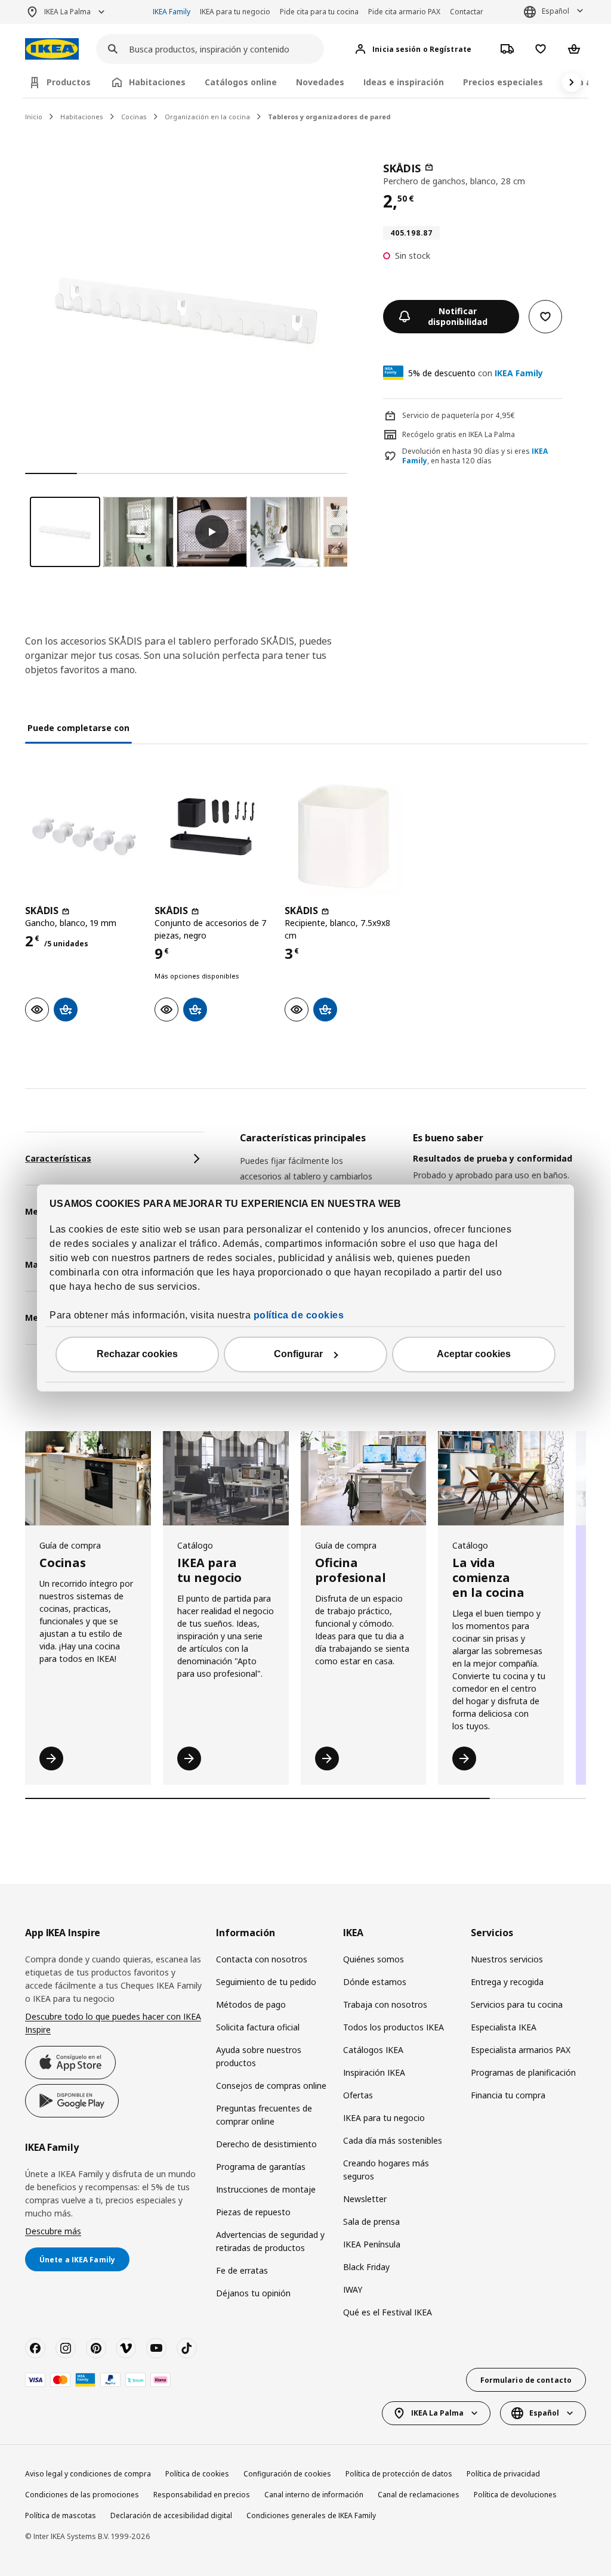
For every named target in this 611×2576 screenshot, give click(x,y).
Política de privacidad (503, 2474)
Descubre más (53, 2231)
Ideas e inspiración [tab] (404, 82)
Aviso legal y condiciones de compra (88, 2474)
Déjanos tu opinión (253, 2293)
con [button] (476, 373)
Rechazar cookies (137, 1354)
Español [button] (556, 11)
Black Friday (366, 2267)
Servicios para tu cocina (517, 2004)
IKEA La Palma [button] (67, 12)
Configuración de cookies (287, 2474)
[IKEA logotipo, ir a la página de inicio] (52, 49)
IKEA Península (372, 2244)
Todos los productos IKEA (394, 2027)
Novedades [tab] (320, 82)
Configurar (298, 1354)
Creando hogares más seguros (386, 2170)
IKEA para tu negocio (235, 12)
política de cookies (299, 1316)
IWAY (353, 2289)
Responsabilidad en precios (202, 2495)
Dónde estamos (375, 1982)
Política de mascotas (61, 2515)
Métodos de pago (251, 2004)
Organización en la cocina (207, 117)
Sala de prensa (371, 2222)
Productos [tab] (69, 82)
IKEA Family (172, 12)
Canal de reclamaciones (419, 2495)
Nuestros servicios (507, 1959)
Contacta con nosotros (262, 1959)
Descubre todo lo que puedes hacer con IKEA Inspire (113, 2023)
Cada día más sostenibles (393, 2140)
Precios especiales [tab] (503, 82)
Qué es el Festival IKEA (388, 2312)
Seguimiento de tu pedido (266, 1982)
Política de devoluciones (515, 2495)
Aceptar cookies (474, 1354)
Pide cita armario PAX (404, 12)
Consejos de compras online (271, 2086)
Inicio (34, 117)
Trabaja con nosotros (385, 2004)
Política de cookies (197, 2474)
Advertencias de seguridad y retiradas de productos (270, 2241)
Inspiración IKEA (374, 2072)
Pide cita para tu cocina (319, 12)
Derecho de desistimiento (266, 2144)
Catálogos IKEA (373, 2050)
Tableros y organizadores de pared (329, 117)
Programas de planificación (523, 2072)
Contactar (467, 12)
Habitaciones (82, 117)
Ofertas (358, 2095)
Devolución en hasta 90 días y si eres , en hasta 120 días (475, 456)
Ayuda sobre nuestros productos (259, 2056)
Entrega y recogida (507, 1982)
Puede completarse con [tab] (78, 728)
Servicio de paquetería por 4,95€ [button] (459, 415)
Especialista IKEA (504, 2027)
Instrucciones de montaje (266, 2189)
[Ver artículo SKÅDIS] (84, 836)
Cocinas (134, 117)
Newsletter (365, 2199)
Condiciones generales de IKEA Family (311, 2515)
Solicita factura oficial (258, 2027)
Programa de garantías (261, 2167)
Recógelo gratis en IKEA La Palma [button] (459, 434)
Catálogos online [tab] (241, 82)
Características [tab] (58, 1158)
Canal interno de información (314, 2495)
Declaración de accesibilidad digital (171, 2515)
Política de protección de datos (399, 2474)
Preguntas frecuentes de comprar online (264, 2115)
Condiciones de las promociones (82, 2495)
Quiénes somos (374, 1959)
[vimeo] (126, 2348)
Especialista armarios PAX (521, 2050)
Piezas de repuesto (253, 2212)
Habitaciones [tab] (157, 82)
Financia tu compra (508, 2095)
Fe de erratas (242, 2270)
